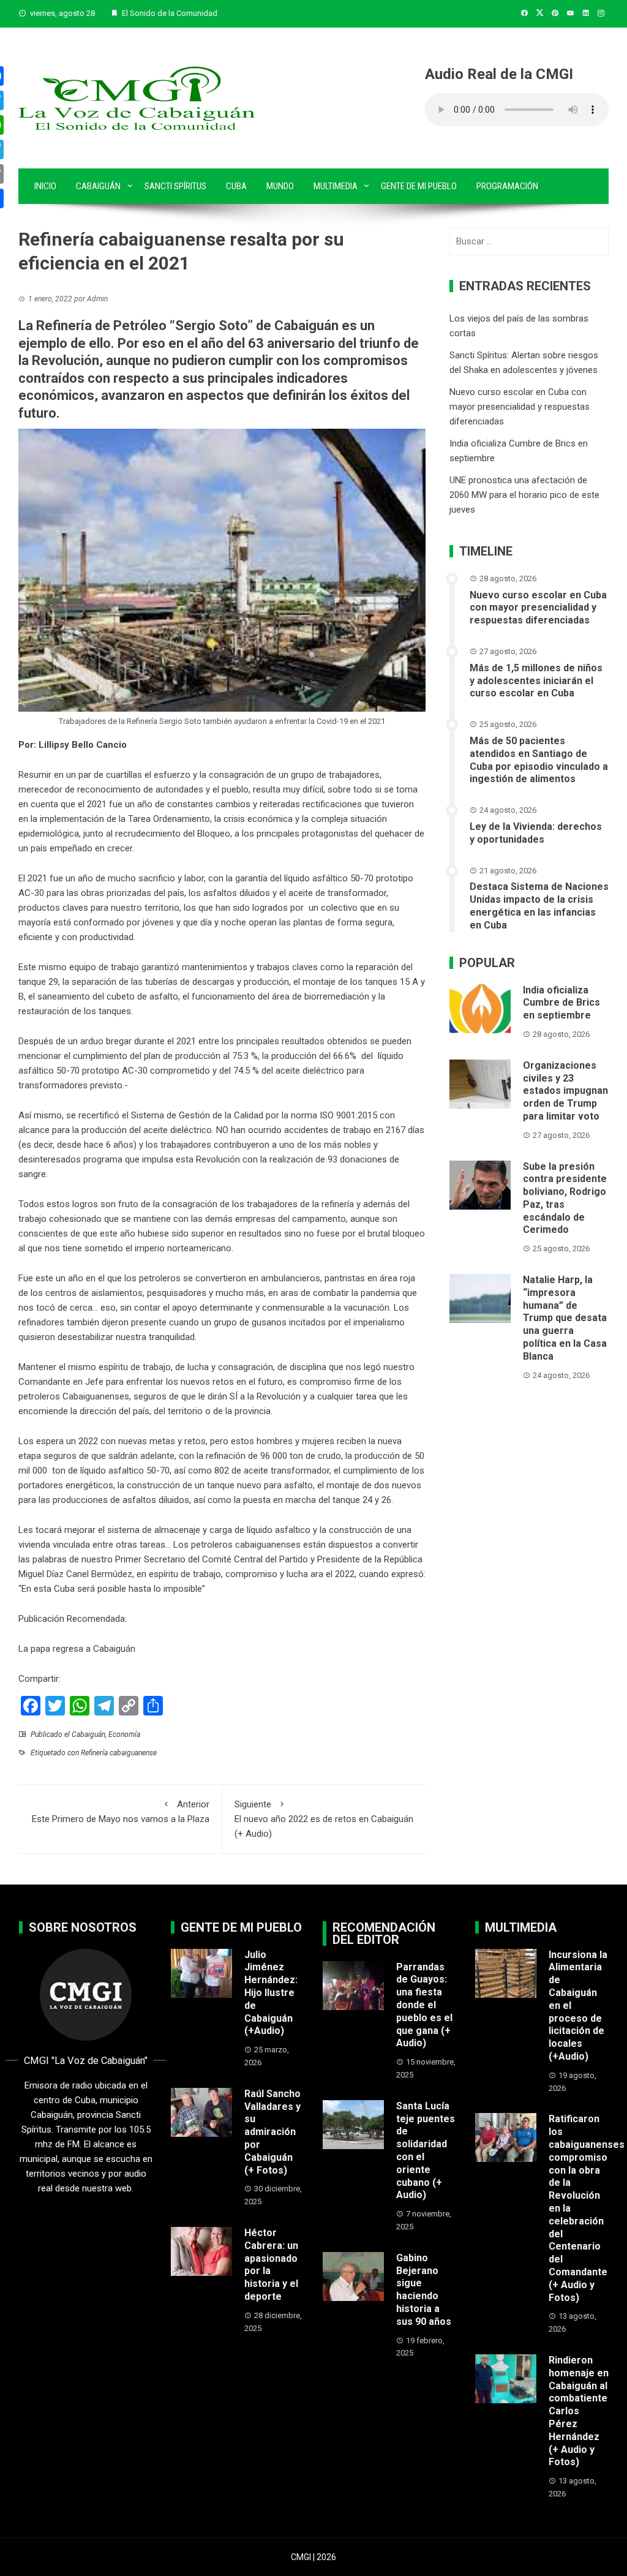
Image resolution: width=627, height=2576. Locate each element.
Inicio (45, 186)
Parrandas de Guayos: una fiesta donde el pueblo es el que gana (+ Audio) (424, 2005)
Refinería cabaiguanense (119, 1753)
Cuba (236, 186)
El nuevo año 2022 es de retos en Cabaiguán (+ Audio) (324, 1819)
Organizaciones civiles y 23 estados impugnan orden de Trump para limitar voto (565, 1091)
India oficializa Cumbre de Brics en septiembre (561, 1003)
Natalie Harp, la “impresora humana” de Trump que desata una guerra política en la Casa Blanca (565, 1318)
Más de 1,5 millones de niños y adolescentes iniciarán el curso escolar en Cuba (536, 681)
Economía (124, 1734)
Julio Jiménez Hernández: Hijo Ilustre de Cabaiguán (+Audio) (271, 1993)
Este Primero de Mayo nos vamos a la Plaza (121, 1812)
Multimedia (336, 186)
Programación (507, 186)
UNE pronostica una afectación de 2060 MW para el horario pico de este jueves (524, 495)
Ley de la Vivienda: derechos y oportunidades (536, 833)
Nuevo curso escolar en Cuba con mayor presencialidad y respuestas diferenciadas (520, 407)
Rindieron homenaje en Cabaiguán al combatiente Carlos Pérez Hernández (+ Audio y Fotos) (579, 2411)
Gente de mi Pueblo (419, 186)
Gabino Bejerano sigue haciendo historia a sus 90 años (424, 2290)
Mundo (280, 186)
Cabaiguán (98, 186)
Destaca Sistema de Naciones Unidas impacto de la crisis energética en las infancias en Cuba (539, 906)
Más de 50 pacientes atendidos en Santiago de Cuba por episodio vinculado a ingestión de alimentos (539, 760)
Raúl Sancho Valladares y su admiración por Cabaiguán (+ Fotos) (272, 2132)
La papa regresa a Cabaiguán (77, 1649)
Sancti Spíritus (175, 186)
